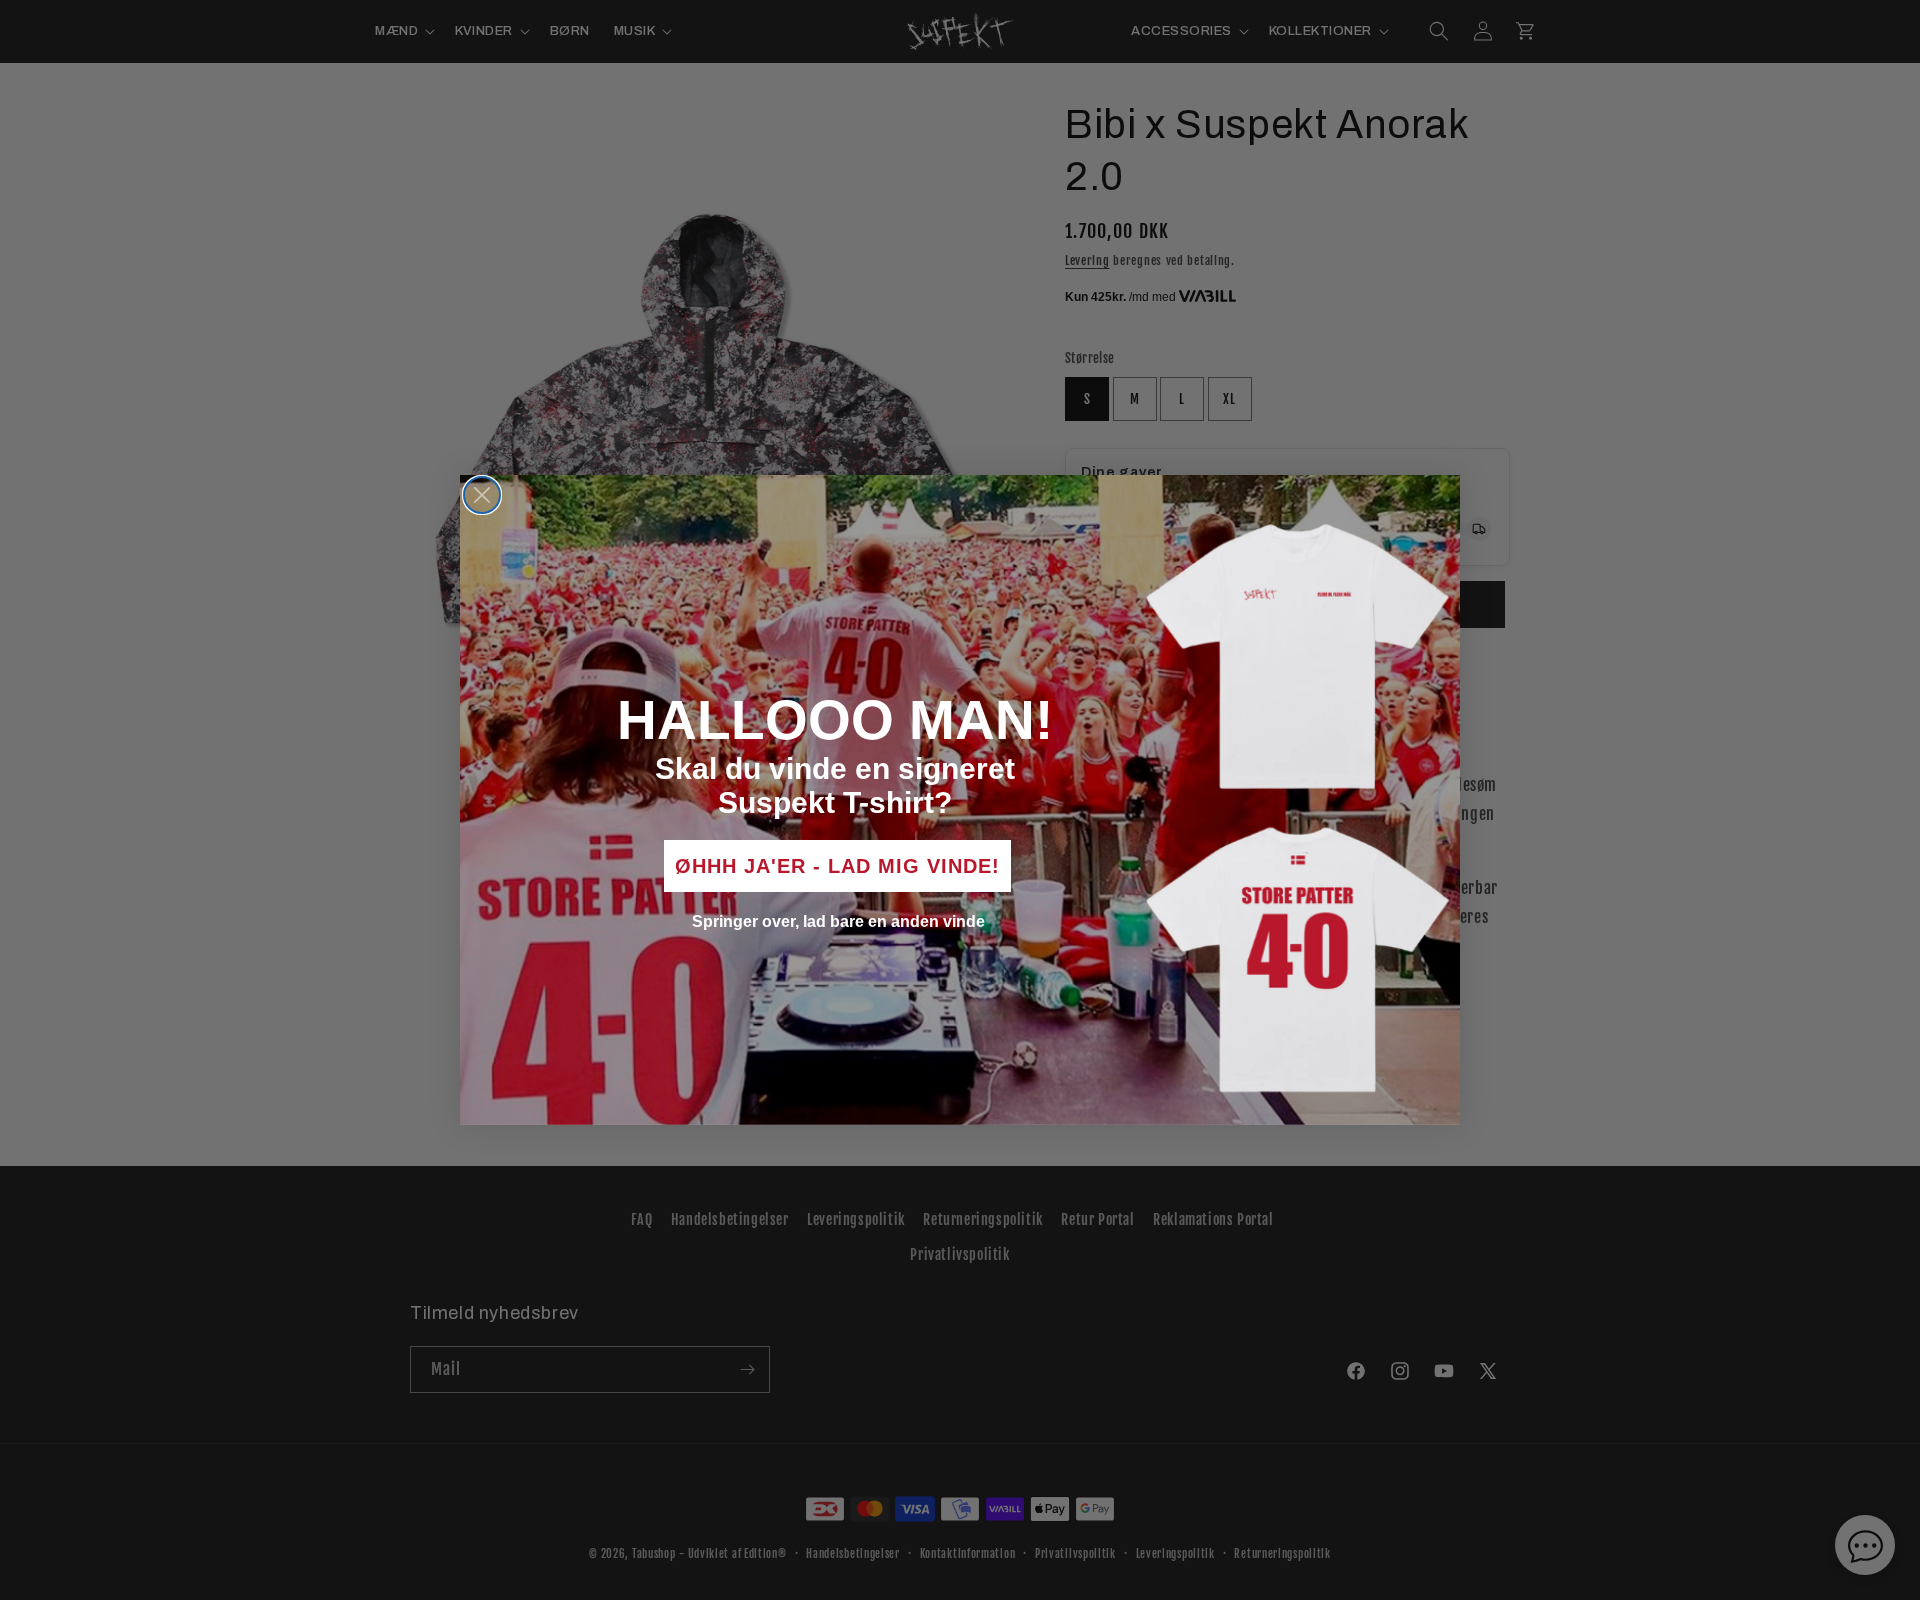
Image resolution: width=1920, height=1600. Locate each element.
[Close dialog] (482, 495)
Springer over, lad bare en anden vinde (838, 921)
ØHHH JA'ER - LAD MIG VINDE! (837, 866)
